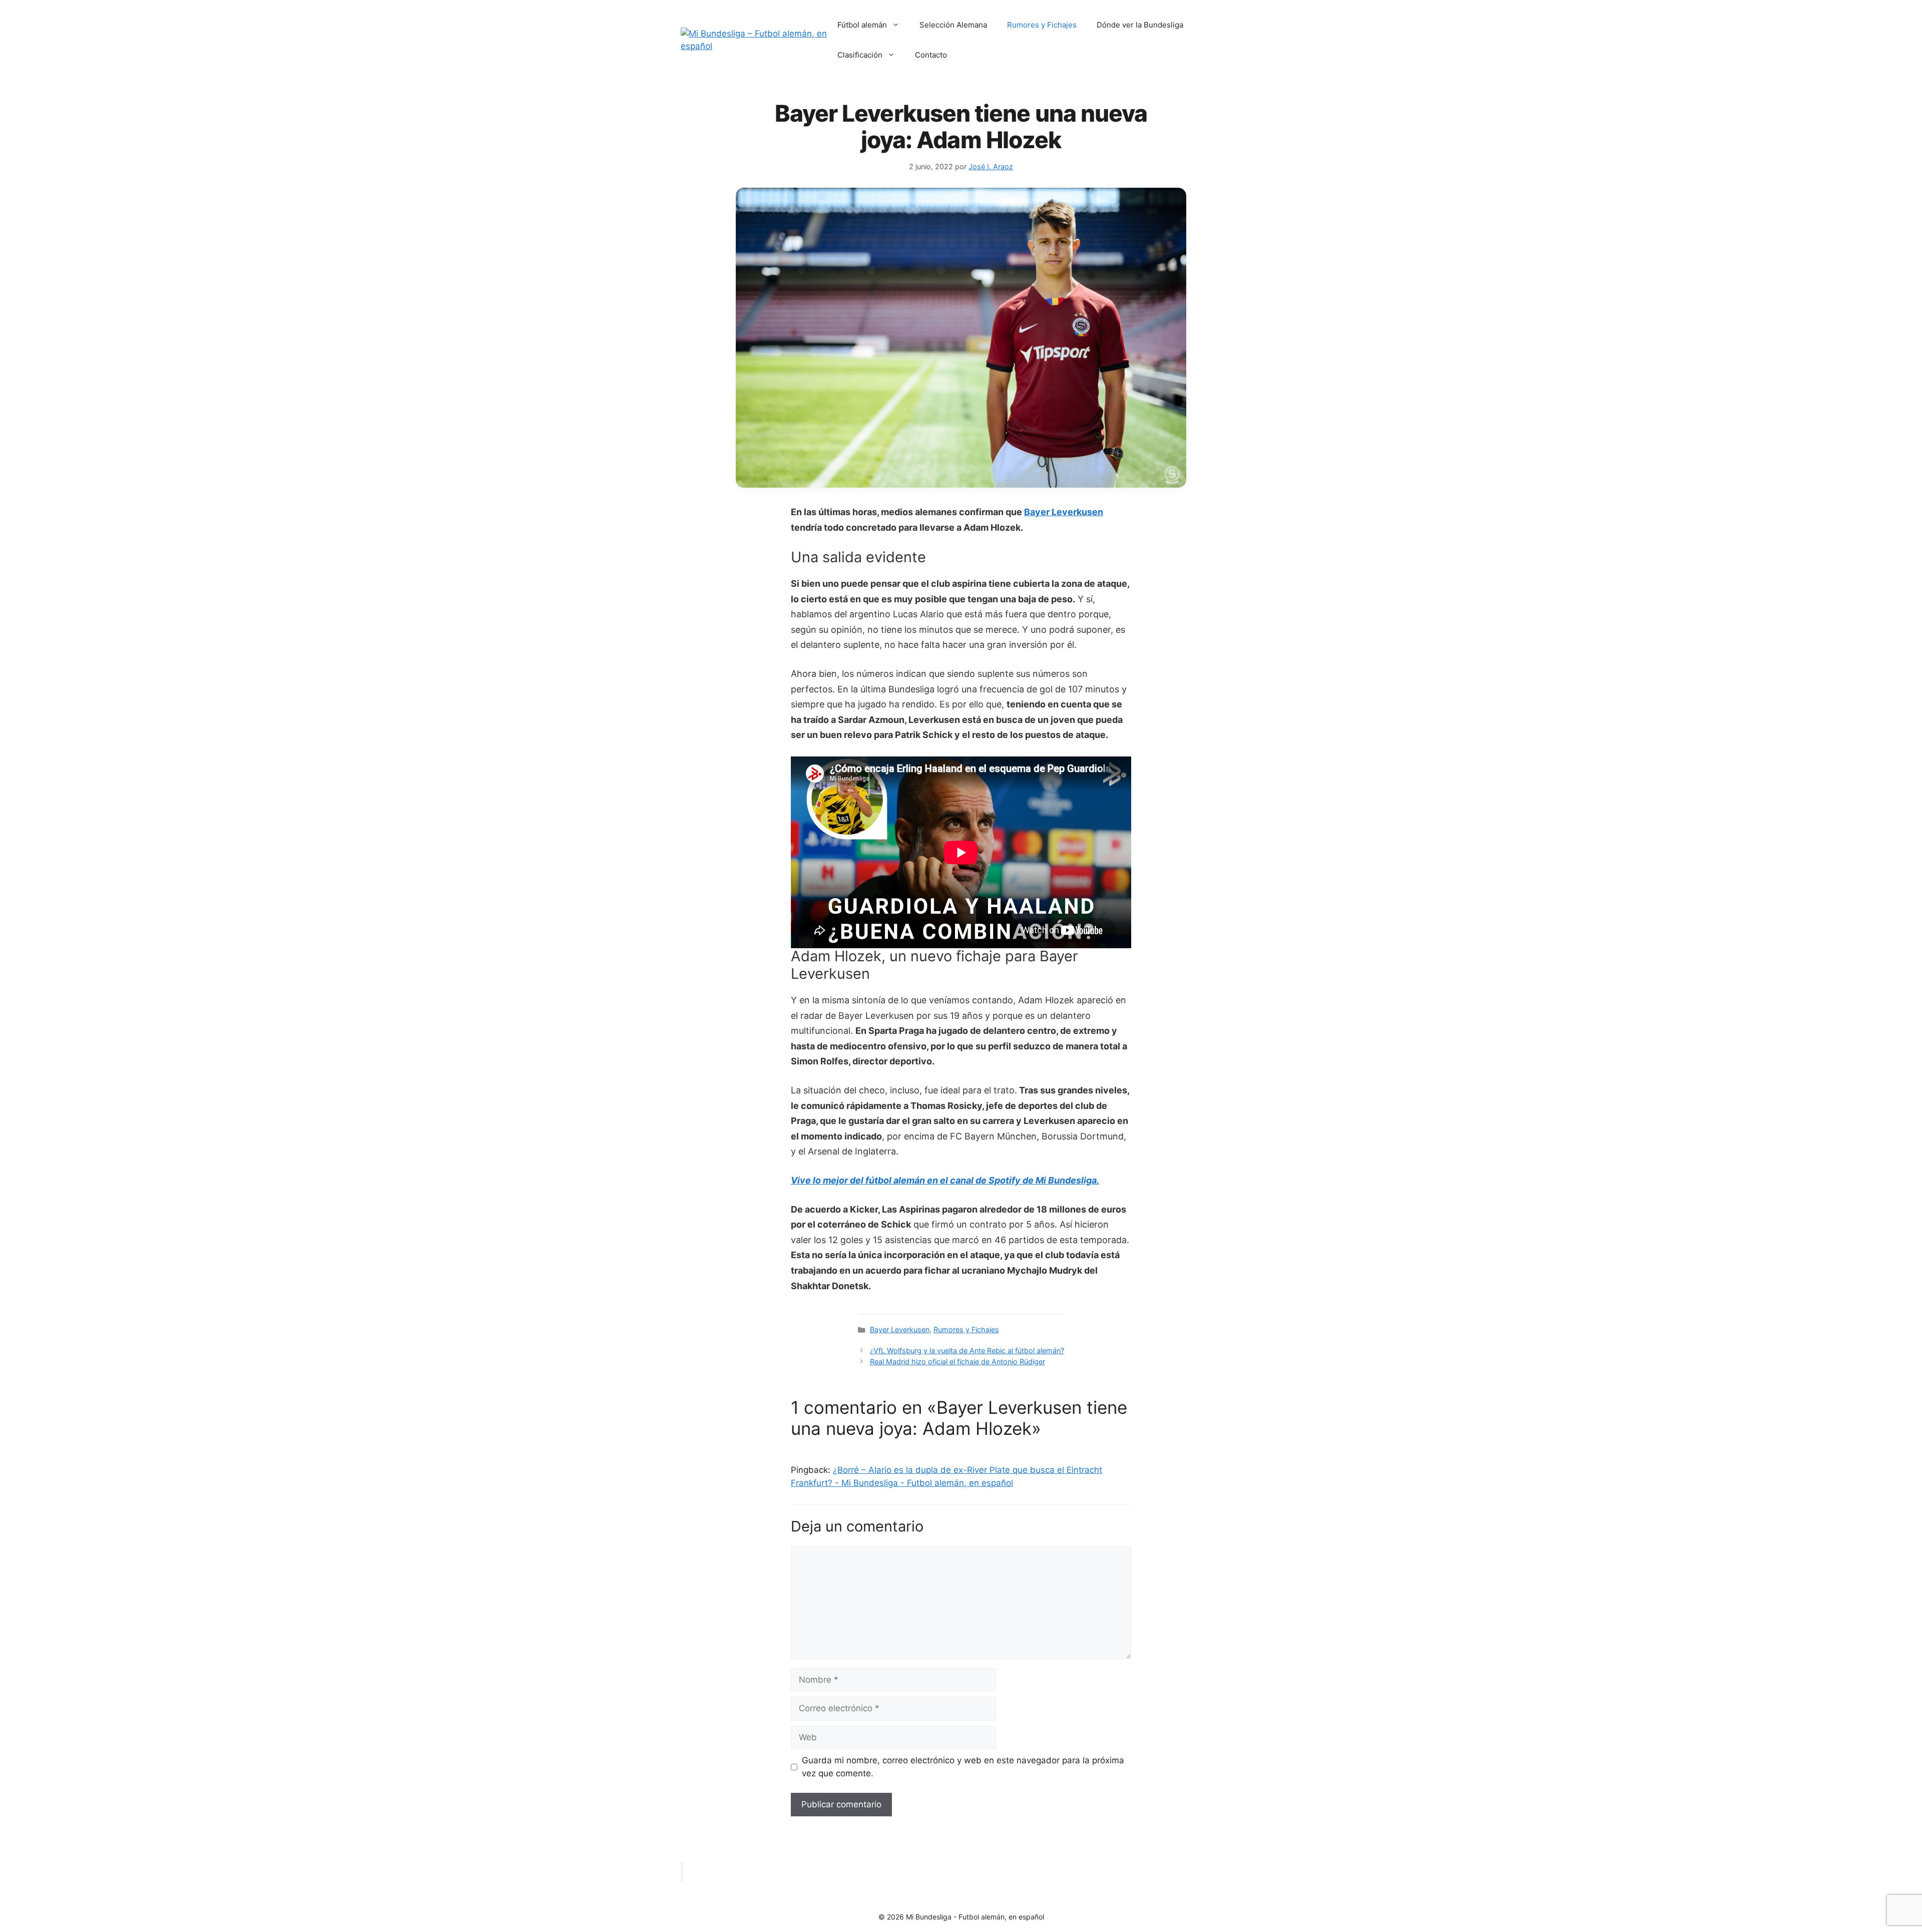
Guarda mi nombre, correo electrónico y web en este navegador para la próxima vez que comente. (963, 1767)
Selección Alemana (953, 25)
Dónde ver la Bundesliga (1140, 25)
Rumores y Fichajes (1042, 25)
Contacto (931, 55)
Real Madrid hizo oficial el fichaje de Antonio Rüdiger (957, 1362)
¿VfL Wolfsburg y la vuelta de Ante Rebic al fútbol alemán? (967, 1350)
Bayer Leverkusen (1064, 512)
